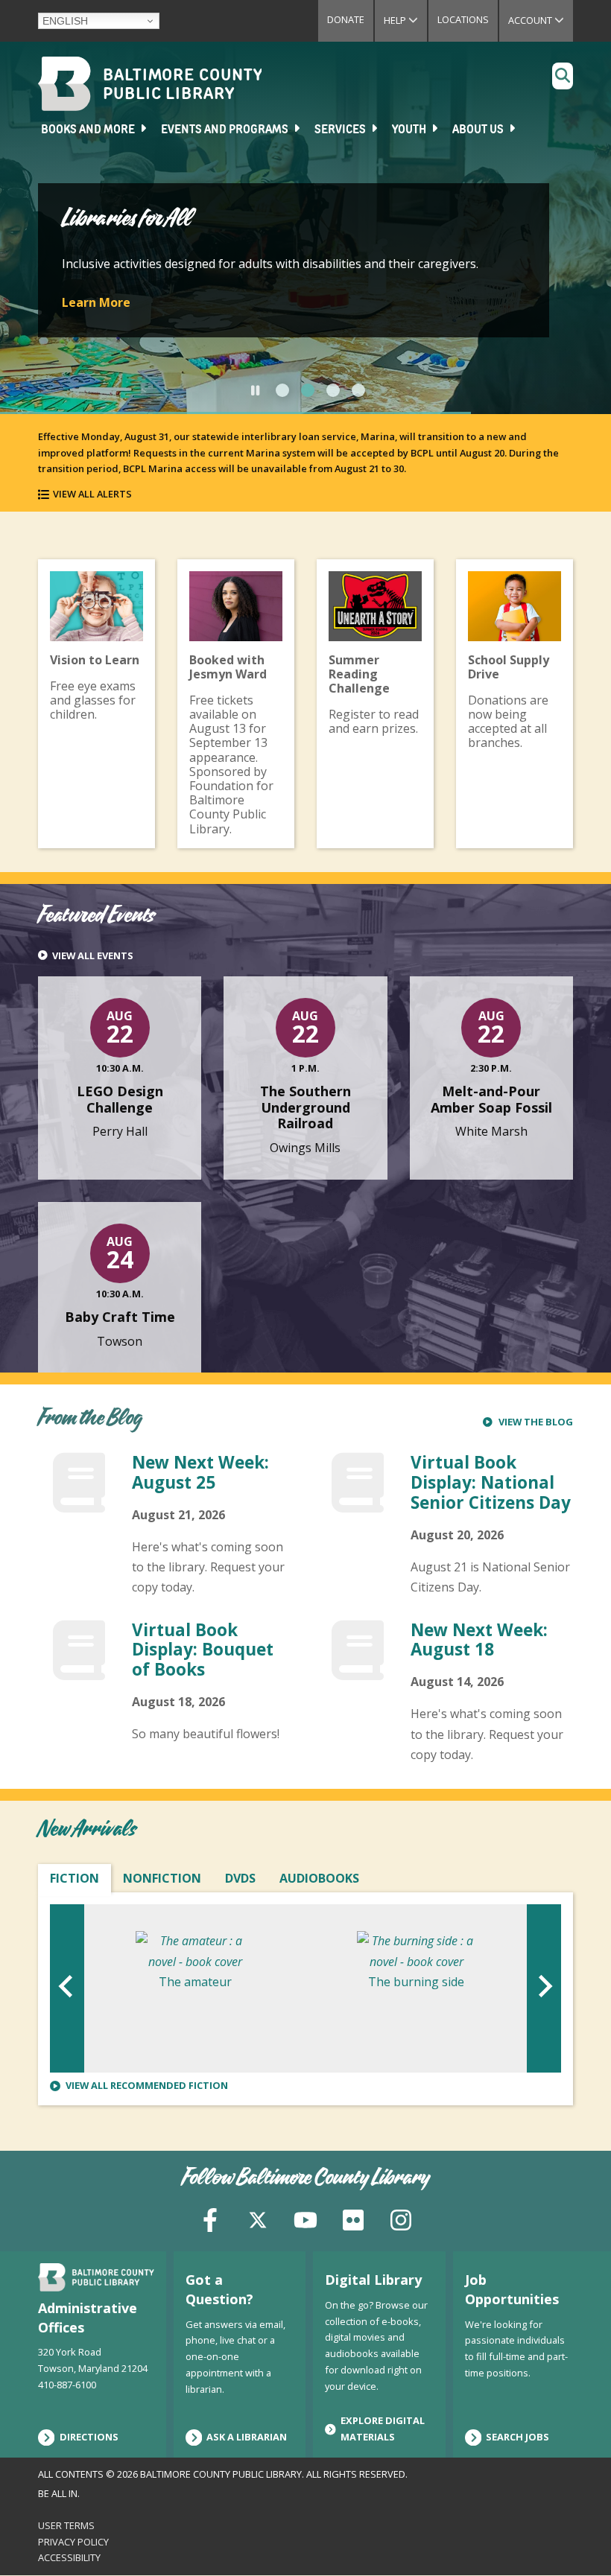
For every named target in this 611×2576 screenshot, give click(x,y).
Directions (89, 2437)
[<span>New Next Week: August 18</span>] (358, 1668)
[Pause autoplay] (255, 390)
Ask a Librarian (247, 2437)
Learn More (96, 302)
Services (341, 130)
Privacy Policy (73, 2542)
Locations (463, 19)
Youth (410, 130)
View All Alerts (92, 494)
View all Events (93, 956)
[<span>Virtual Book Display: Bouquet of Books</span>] (79, 1668)
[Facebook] (210, 2219)
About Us (479, 130)
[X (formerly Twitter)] (258, 2219)
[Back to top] (574, 2537)
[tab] (282, 390)
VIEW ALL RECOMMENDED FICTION (147, 2086)
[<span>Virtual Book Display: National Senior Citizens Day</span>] (358, 1501)
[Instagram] (401, 2219)
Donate (346, 19)
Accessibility (69, 2557)
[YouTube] (305, 2219)
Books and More (89, 130)
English (65, 21)
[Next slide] (544, 1989)
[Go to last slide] (67, 1989)
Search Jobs (517, 2437)
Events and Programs (226, 130)
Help (405, 20)
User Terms (66, 2525)
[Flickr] (353, 2219)
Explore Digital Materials (383, 2429)
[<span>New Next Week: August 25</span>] (79, 1501)
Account (541, 20)
